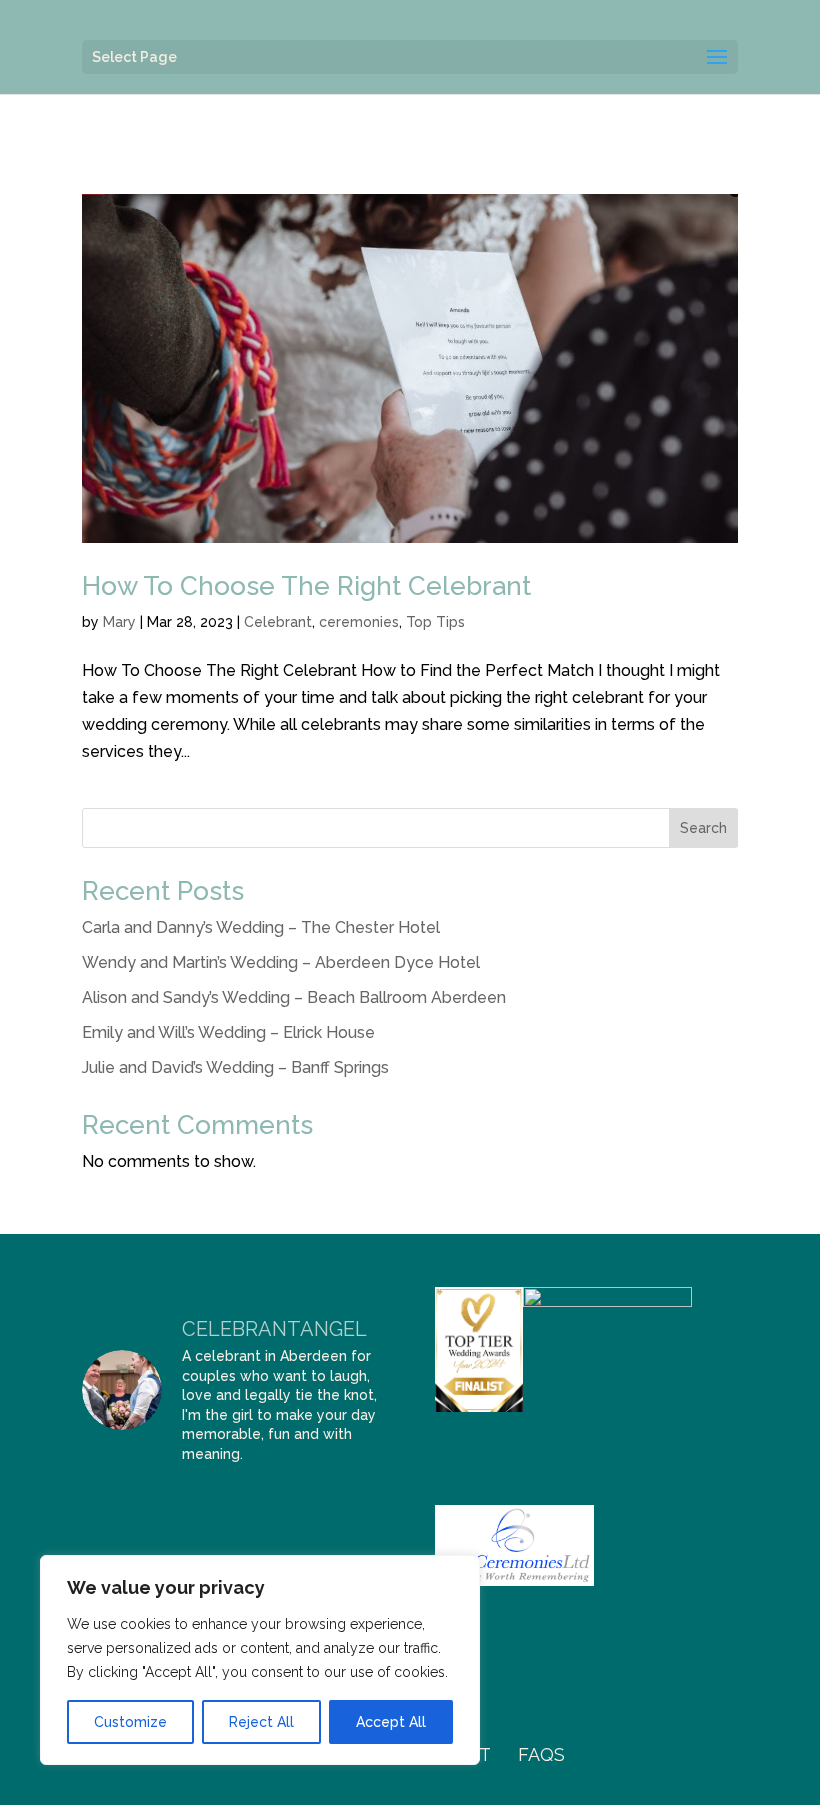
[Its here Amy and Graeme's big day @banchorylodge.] (103, 1501)
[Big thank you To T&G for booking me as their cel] (207, 1501)
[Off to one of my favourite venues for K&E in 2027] (103, 1534)
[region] (260, 1660)
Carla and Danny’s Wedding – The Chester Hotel (261, 927)
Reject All (261, 1722)
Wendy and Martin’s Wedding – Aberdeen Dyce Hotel (281, 962)
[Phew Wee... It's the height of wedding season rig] (260, 1534)
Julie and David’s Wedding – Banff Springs (235, 1067)
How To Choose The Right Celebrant (306, 586)
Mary (119, 622)
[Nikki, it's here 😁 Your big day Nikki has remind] (364, 1534)
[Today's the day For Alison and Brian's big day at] (364, 1501)
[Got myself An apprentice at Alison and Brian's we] (260, 1501)
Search (703, 828)
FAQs (541, 1754)
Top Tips (435, 622)
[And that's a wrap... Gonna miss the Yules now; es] (155, 1501)
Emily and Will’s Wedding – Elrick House (228, 1032)
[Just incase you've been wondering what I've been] (155, 1534)
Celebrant (278, 622)
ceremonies (359, 622)
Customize (130, 1722)
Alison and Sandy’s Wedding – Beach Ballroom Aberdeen (294, 997)
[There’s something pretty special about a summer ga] (207, 1534)
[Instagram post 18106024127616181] (312, 1501)
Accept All (391, 1722)
